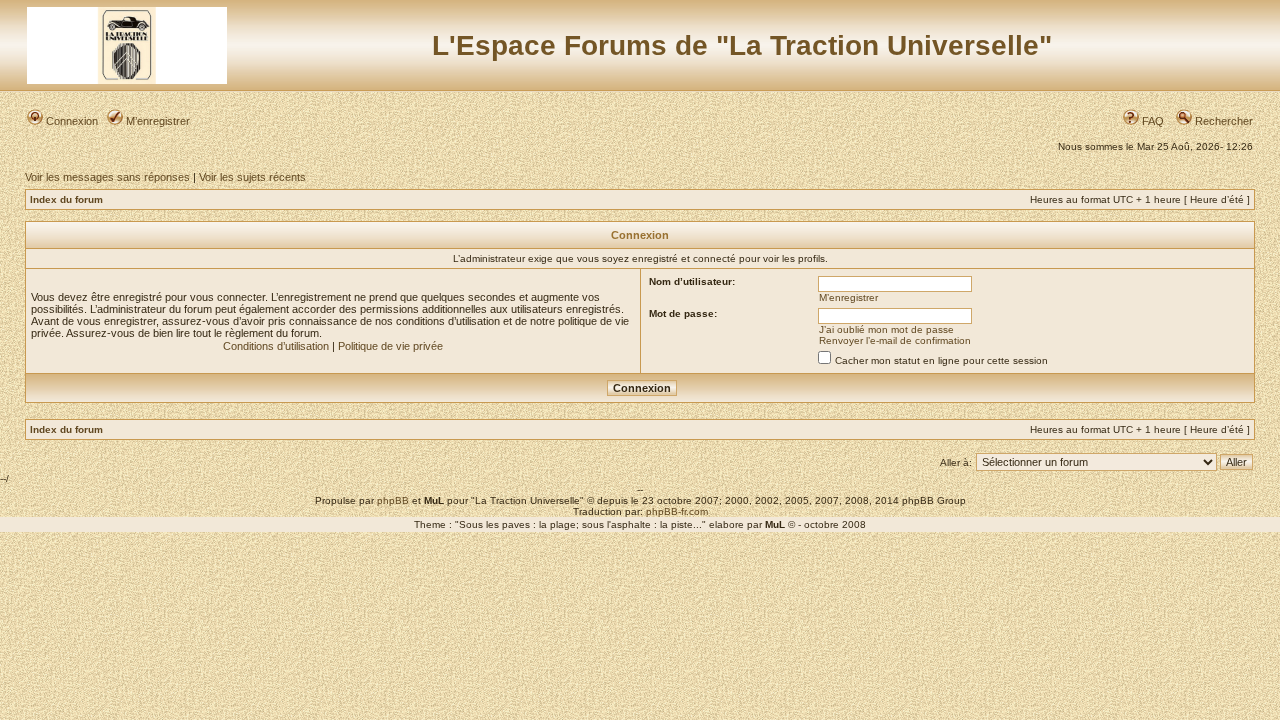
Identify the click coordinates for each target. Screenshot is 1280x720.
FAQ (1151, 121)
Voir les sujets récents (252, 177)
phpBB (393, 500)
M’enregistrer (156, 121)
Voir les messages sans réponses (107, 177)
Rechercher (1222, 121)
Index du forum (66, 199)
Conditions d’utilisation (276, 346)
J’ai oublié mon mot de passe (886, 329)
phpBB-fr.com (677, 511)
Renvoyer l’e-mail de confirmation (895, 340)
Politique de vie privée (390, 346)
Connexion (70, 121)
